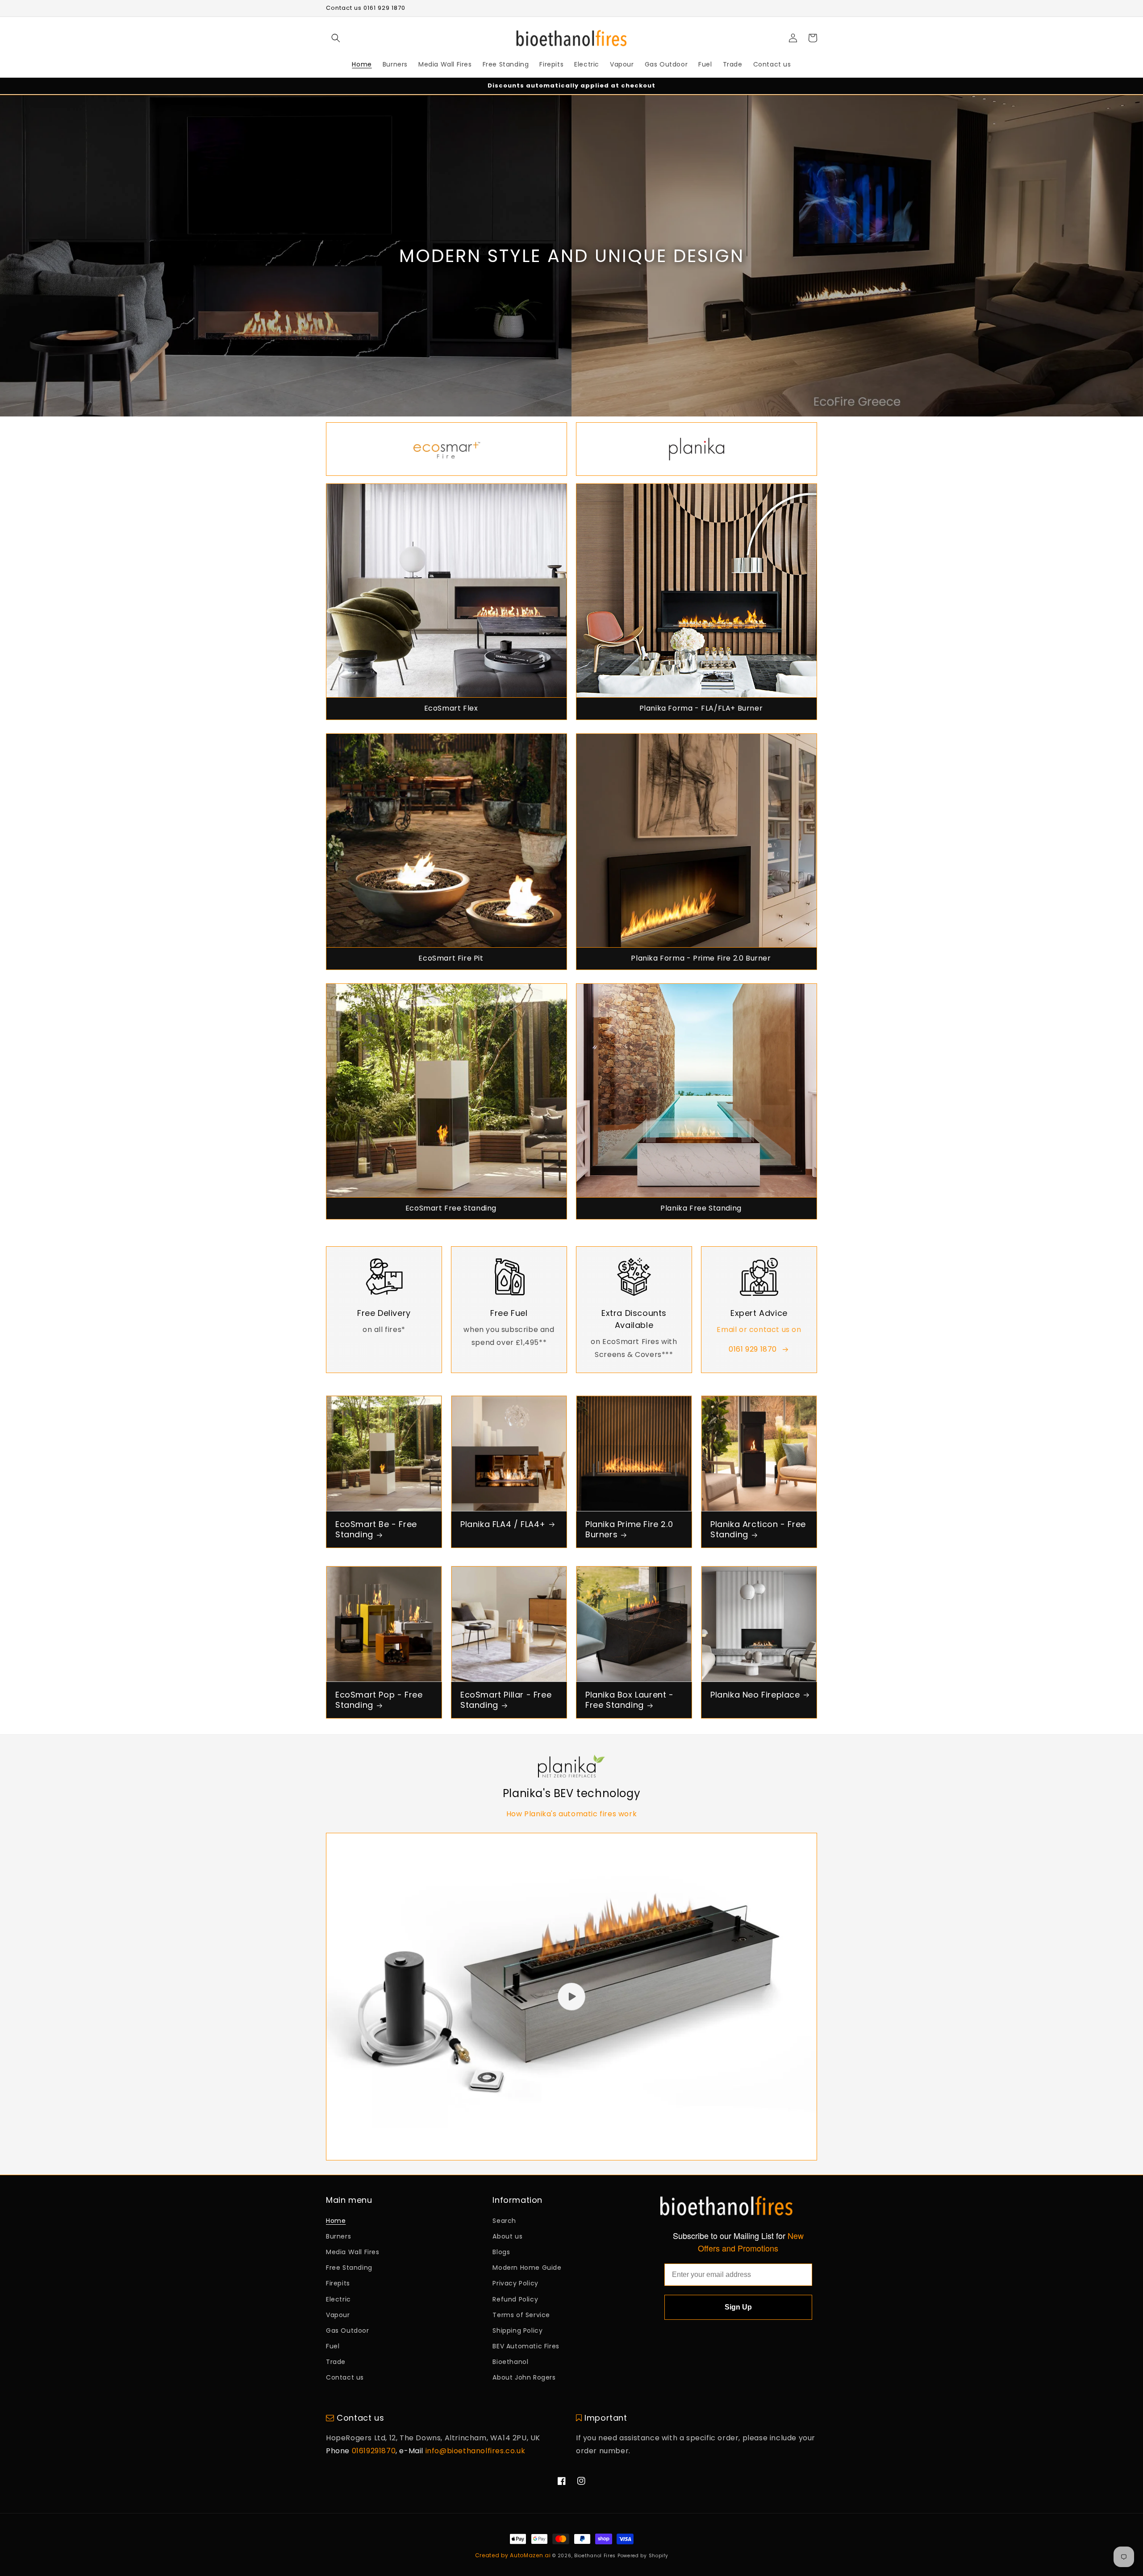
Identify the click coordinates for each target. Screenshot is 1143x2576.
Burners (338, 2236)
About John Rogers (524, 2377)
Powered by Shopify (643, 2556)
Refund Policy (515, 2299)
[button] (336, 38)
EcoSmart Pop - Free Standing (379, 1700)
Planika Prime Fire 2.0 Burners (629, 1529)
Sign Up (738, 2307)
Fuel (333, 2346)
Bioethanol (510, 2362)
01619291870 (374, 2451)
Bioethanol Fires (595, 2556)
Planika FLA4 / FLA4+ (503, 1524)
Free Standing (349, 2268)
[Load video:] (571, 1997)
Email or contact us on (759, 1330)
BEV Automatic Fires (526, 2346)
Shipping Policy (517, 2330)
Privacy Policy (515, 2283)
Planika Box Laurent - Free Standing (630, 1700)
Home (336, 2221)
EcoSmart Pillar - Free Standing (506, 1700)
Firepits (338, 2283)
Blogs (501, 2252)
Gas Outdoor (348, 2330)
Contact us (345, 2377)
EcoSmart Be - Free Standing (376, 1529)
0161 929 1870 (753, 1349)
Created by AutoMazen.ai (513, 2555)
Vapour (338, 2315)
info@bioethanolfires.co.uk (476, 2451)
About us (507, 2236)
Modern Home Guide (527, 2268)
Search (504, 2221)
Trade (336, 2362)
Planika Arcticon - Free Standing (758, 1529)
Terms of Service (521, 2315)
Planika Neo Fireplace (755, 1695)
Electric (338, 2299)
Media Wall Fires (353, 2252)
